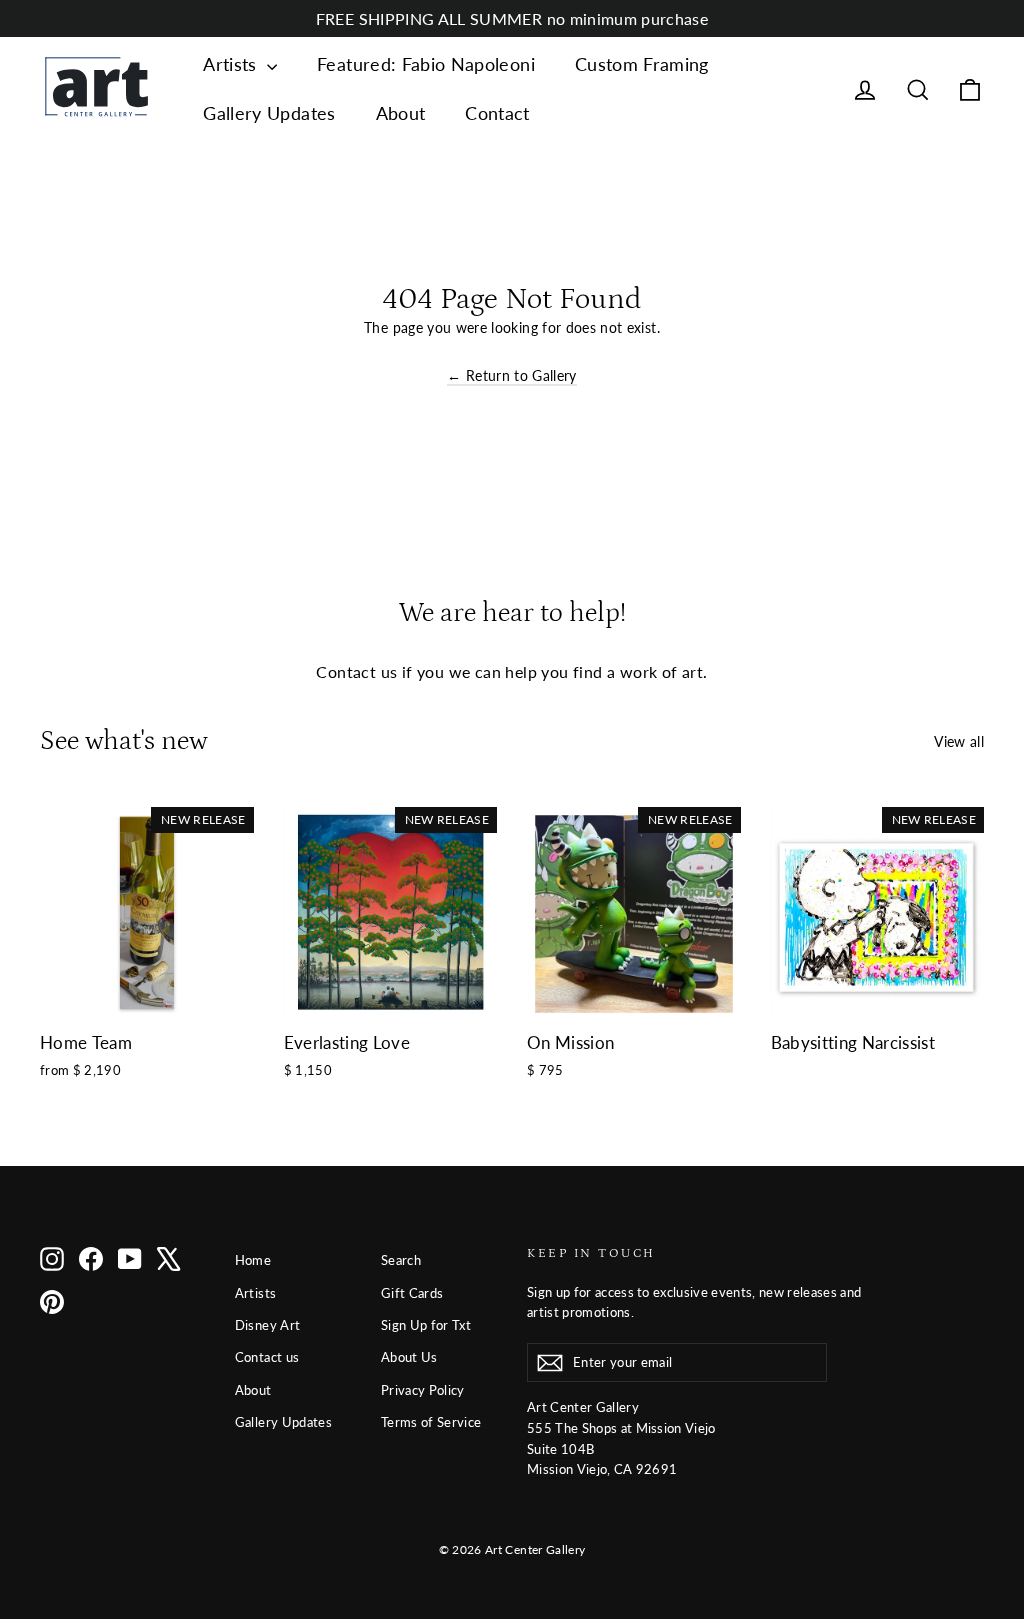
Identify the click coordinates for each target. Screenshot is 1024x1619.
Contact (497, 113)
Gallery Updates (269, 113)
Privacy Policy (423, 1390)
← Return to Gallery (512, 375)
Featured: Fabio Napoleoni (426, 64)
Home (253, 1260)
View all (959, 741)
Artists (232, 64)
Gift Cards (412, 1293)
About (401, 113)
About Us (409, 1357)
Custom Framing (642, 64)
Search (401, 1260)
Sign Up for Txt (426, 1325)
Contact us (267, 1357)
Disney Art (268, 1325)
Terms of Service (431, 1422)
